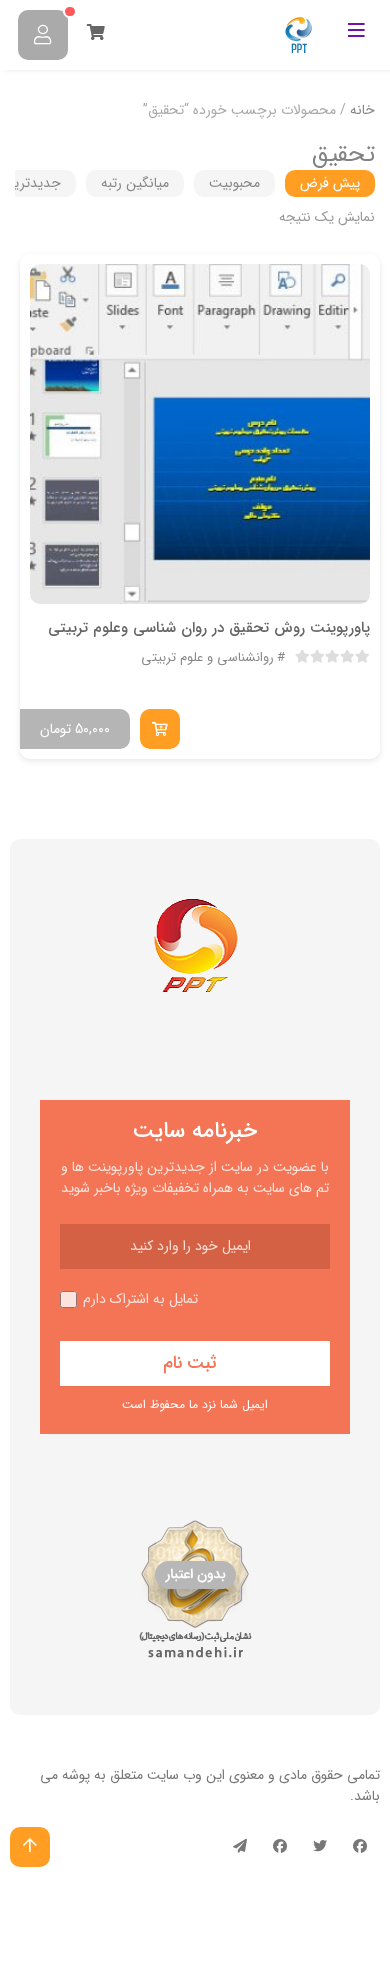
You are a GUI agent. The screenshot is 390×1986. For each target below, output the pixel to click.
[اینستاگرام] (280, 1847)
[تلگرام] (240, 1847)
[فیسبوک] (360, 1847)
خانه (362, 110)
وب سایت (174, 1775)
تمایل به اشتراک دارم (140, 1299)
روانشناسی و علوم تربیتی (207, 658)
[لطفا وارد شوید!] (43, 35)
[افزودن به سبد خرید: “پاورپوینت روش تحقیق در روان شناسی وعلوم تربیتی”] (160, 729)
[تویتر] (320, 1847)
